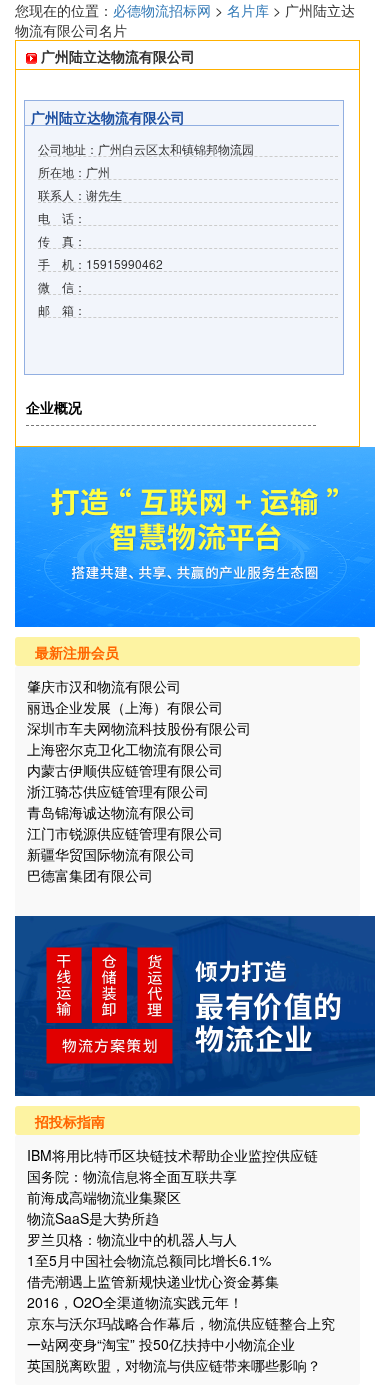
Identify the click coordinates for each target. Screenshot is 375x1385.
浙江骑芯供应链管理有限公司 (118, 791)
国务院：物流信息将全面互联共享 (132, 1176)
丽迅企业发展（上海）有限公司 (125, 707)
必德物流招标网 (164, 10)
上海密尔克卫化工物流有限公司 (125, 749)
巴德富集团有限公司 (90, 875)
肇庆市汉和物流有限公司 (104, 686)
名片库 (248, 10)
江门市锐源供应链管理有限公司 (125, 833)
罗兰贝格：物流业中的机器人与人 (132, 1239)
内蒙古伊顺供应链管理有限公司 (125, 770)
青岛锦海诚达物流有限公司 (111, 812)
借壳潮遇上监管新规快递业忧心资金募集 (153, 1281)
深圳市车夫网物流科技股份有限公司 (139, 728)
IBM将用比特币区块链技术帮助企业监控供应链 (172, 1155)
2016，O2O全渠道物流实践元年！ (135, 1302)
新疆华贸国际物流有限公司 (111, 854)
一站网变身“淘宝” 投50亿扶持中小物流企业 (161, 1344)
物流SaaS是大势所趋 (93, 1218)
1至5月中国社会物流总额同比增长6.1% (149, 1260)
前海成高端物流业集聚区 (104, 1197)
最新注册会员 (77, 652)
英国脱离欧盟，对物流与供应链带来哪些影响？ (174, 1365)
